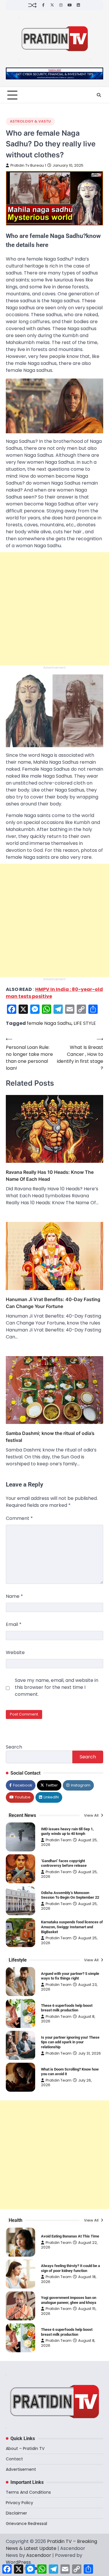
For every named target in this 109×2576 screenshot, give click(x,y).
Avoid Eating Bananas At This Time (70, 2236)
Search (14, 1747)
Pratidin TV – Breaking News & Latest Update (51, 2545)
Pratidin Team (59, 1840)
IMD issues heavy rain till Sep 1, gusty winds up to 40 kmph (67, 1831)
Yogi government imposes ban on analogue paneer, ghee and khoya (69, 2300)
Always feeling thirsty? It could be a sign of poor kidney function (70, 2268)
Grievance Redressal (26, 2524)
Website (15, 1652)
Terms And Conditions (28, 2492)
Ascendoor (39, 2555)
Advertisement (21, 2469)
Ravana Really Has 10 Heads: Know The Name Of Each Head (50, 1176)
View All (92, 1815)
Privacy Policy (19, 2503)
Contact (14, 2459)
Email (14, 1624)
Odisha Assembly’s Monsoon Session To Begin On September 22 (70, 1895)
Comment (19, 1518)
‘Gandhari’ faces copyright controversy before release (64, 1863)
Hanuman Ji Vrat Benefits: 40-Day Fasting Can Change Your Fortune (53, 1303)
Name (14, 1596)
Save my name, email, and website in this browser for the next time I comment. (57, 1687)
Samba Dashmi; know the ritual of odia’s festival (50, 1437)
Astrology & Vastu (30, 121)
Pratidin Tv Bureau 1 (28, 165)
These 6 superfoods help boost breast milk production (67, 2008)
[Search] (99, 95)
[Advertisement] (54, 609)
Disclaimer (16, 2513)
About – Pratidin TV (25, 2448)
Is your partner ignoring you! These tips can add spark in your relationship (70, 2042)
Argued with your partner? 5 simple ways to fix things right (70, 1976)
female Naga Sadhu (49, 1023)
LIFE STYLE (85, 1023)
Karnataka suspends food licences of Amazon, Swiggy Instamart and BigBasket (72, 1927)
